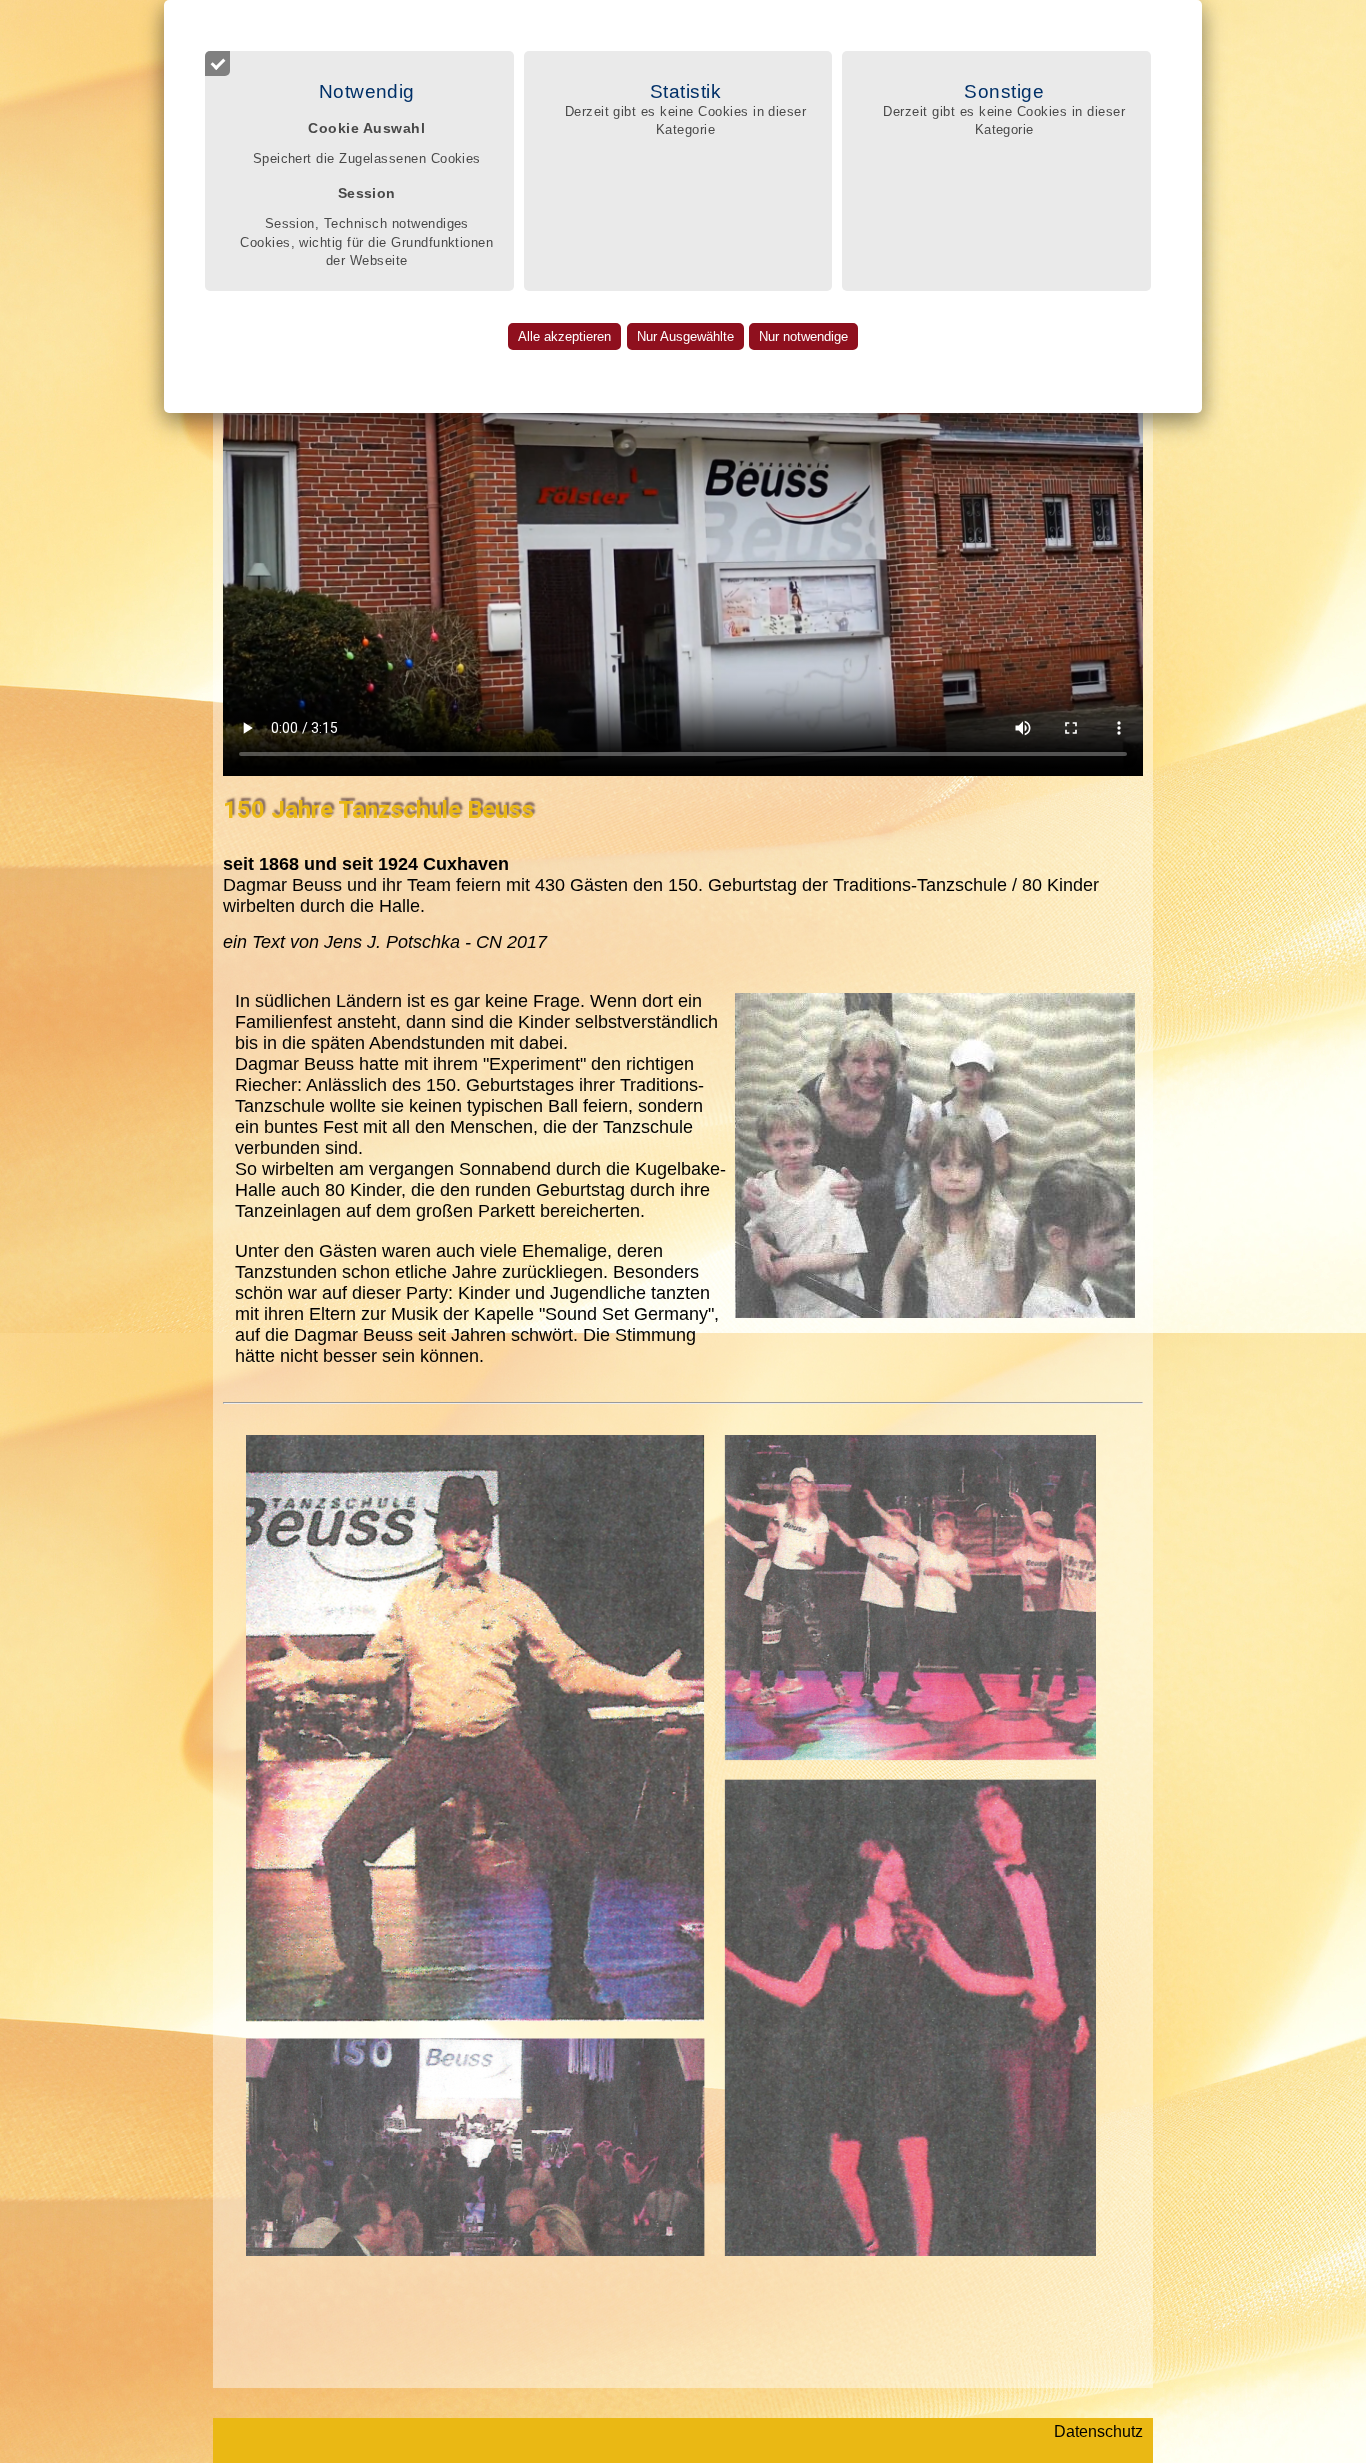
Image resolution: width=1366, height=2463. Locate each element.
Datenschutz (1098, 2431)
